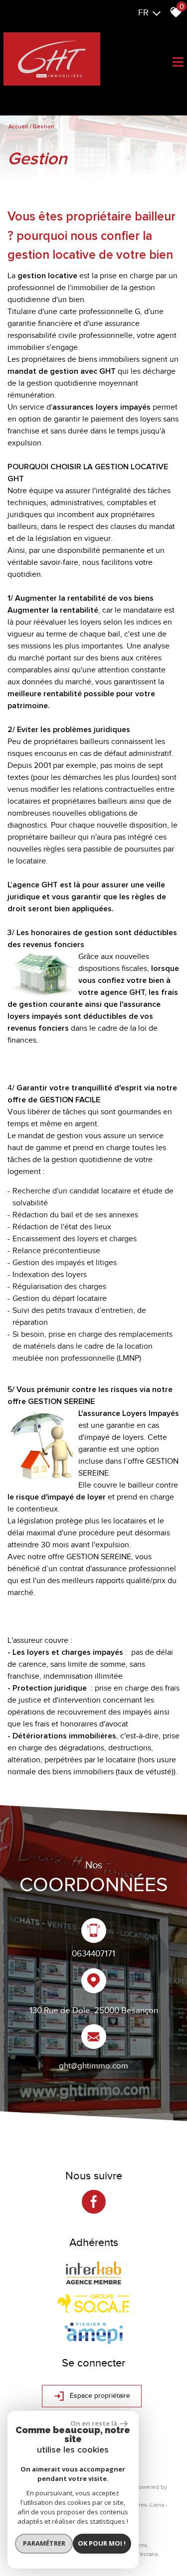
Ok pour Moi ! (102, 2543)
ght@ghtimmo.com (93, 2065)
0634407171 (93, 1953)
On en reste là (94, 2423)
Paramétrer (44, 2543)
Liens (157, 2505)
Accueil (18, 127)
